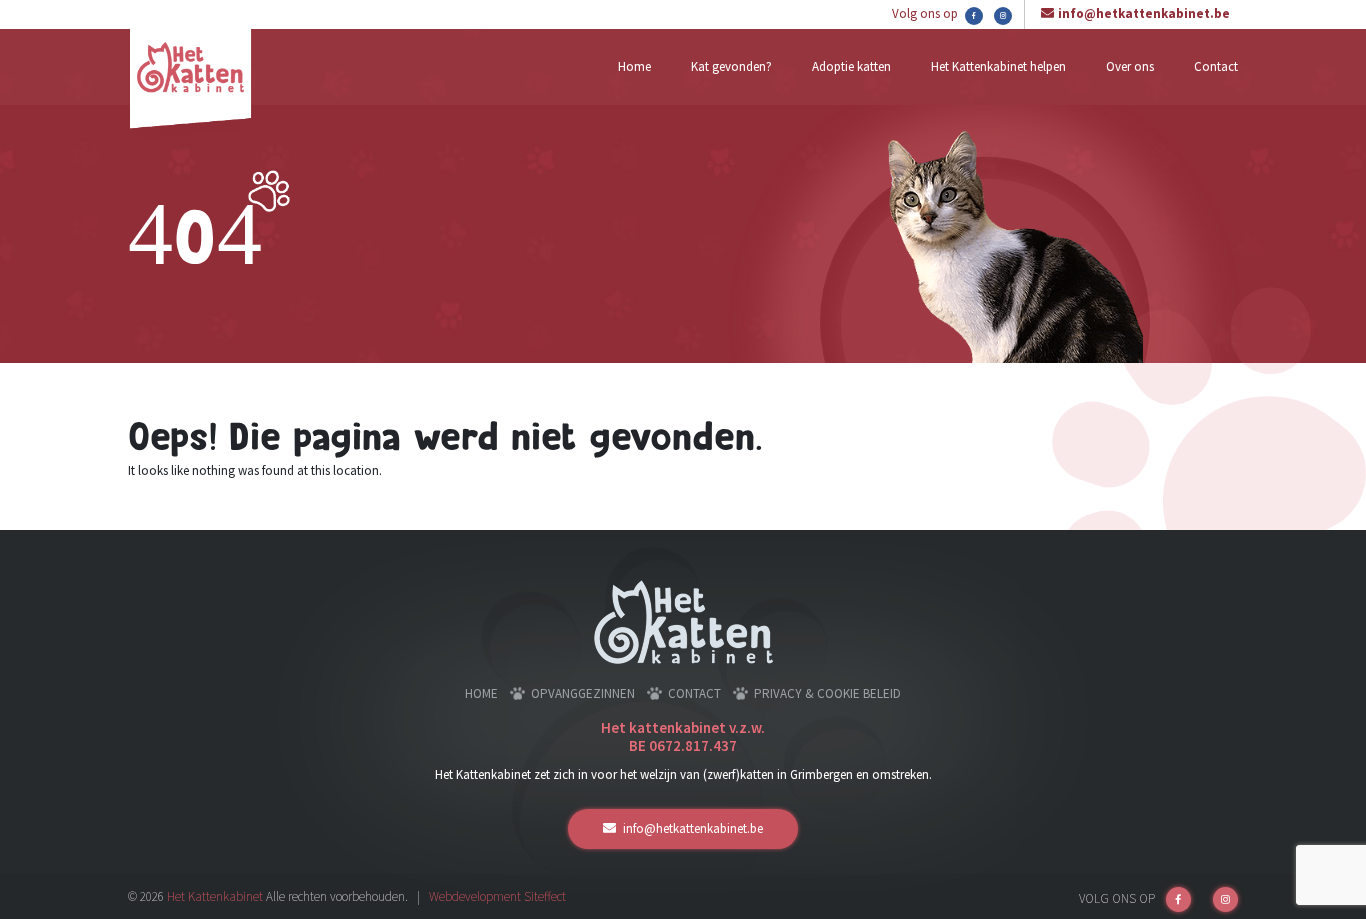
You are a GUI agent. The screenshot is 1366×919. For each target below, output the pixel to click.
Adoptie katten (851, 66)
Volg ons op (926, 13)
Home (634, 66)
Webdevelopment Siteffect (497, 896)
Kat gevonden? (731, 66)
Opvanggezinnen (583, 693)
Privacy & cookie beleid (827, 693)
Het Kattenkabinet (215, 896)
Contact (1216, 66)
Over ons (1130, 66)
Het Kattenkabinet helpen (998, 66)
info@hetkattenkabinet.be (1144, 13)
